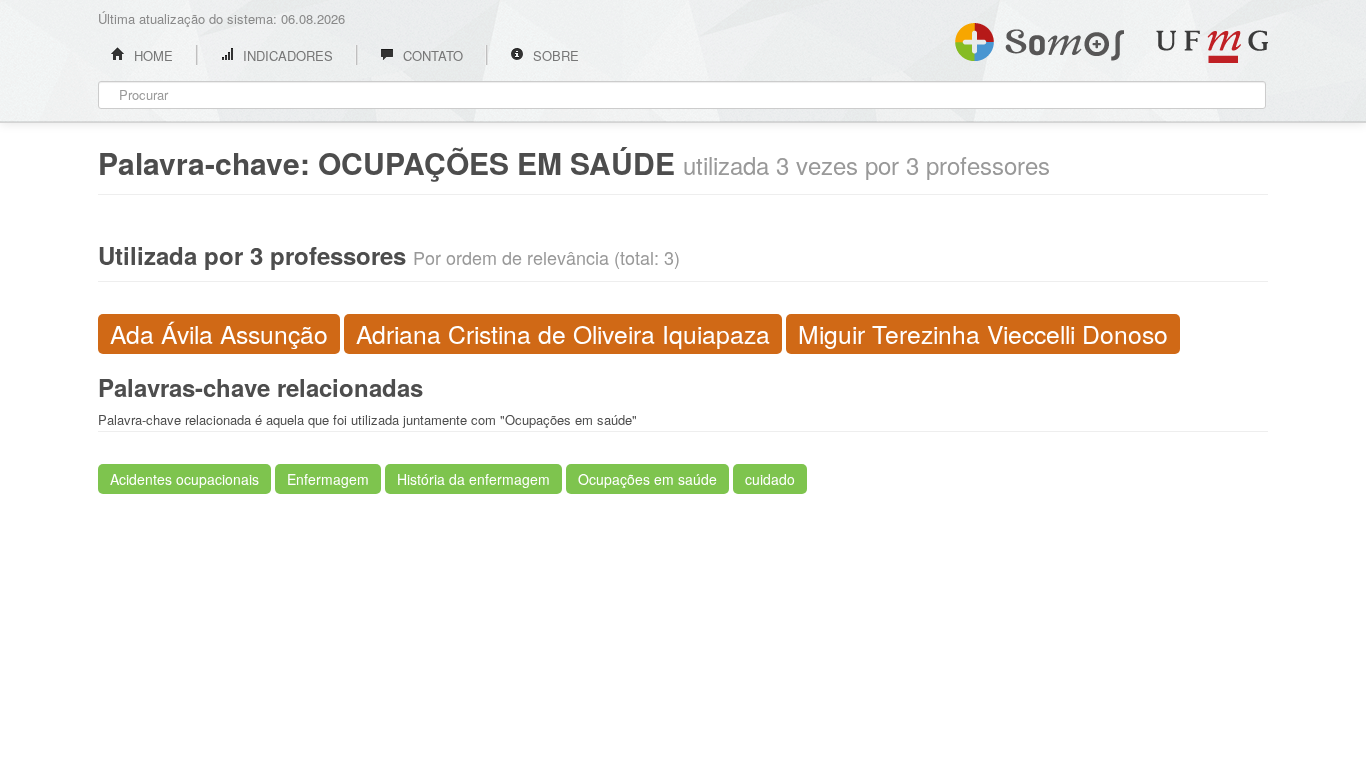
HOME (151, 55)
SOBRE (554, 55)
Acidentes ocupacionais (184, 479)
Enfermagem (328, 479)
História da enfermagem (473, 479)
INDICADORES (286, 55)
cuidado (770, 479)
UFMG (1212, 46)
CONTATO (431, 55)
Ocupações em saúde (647, 479)
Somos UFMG (1039, 38)
